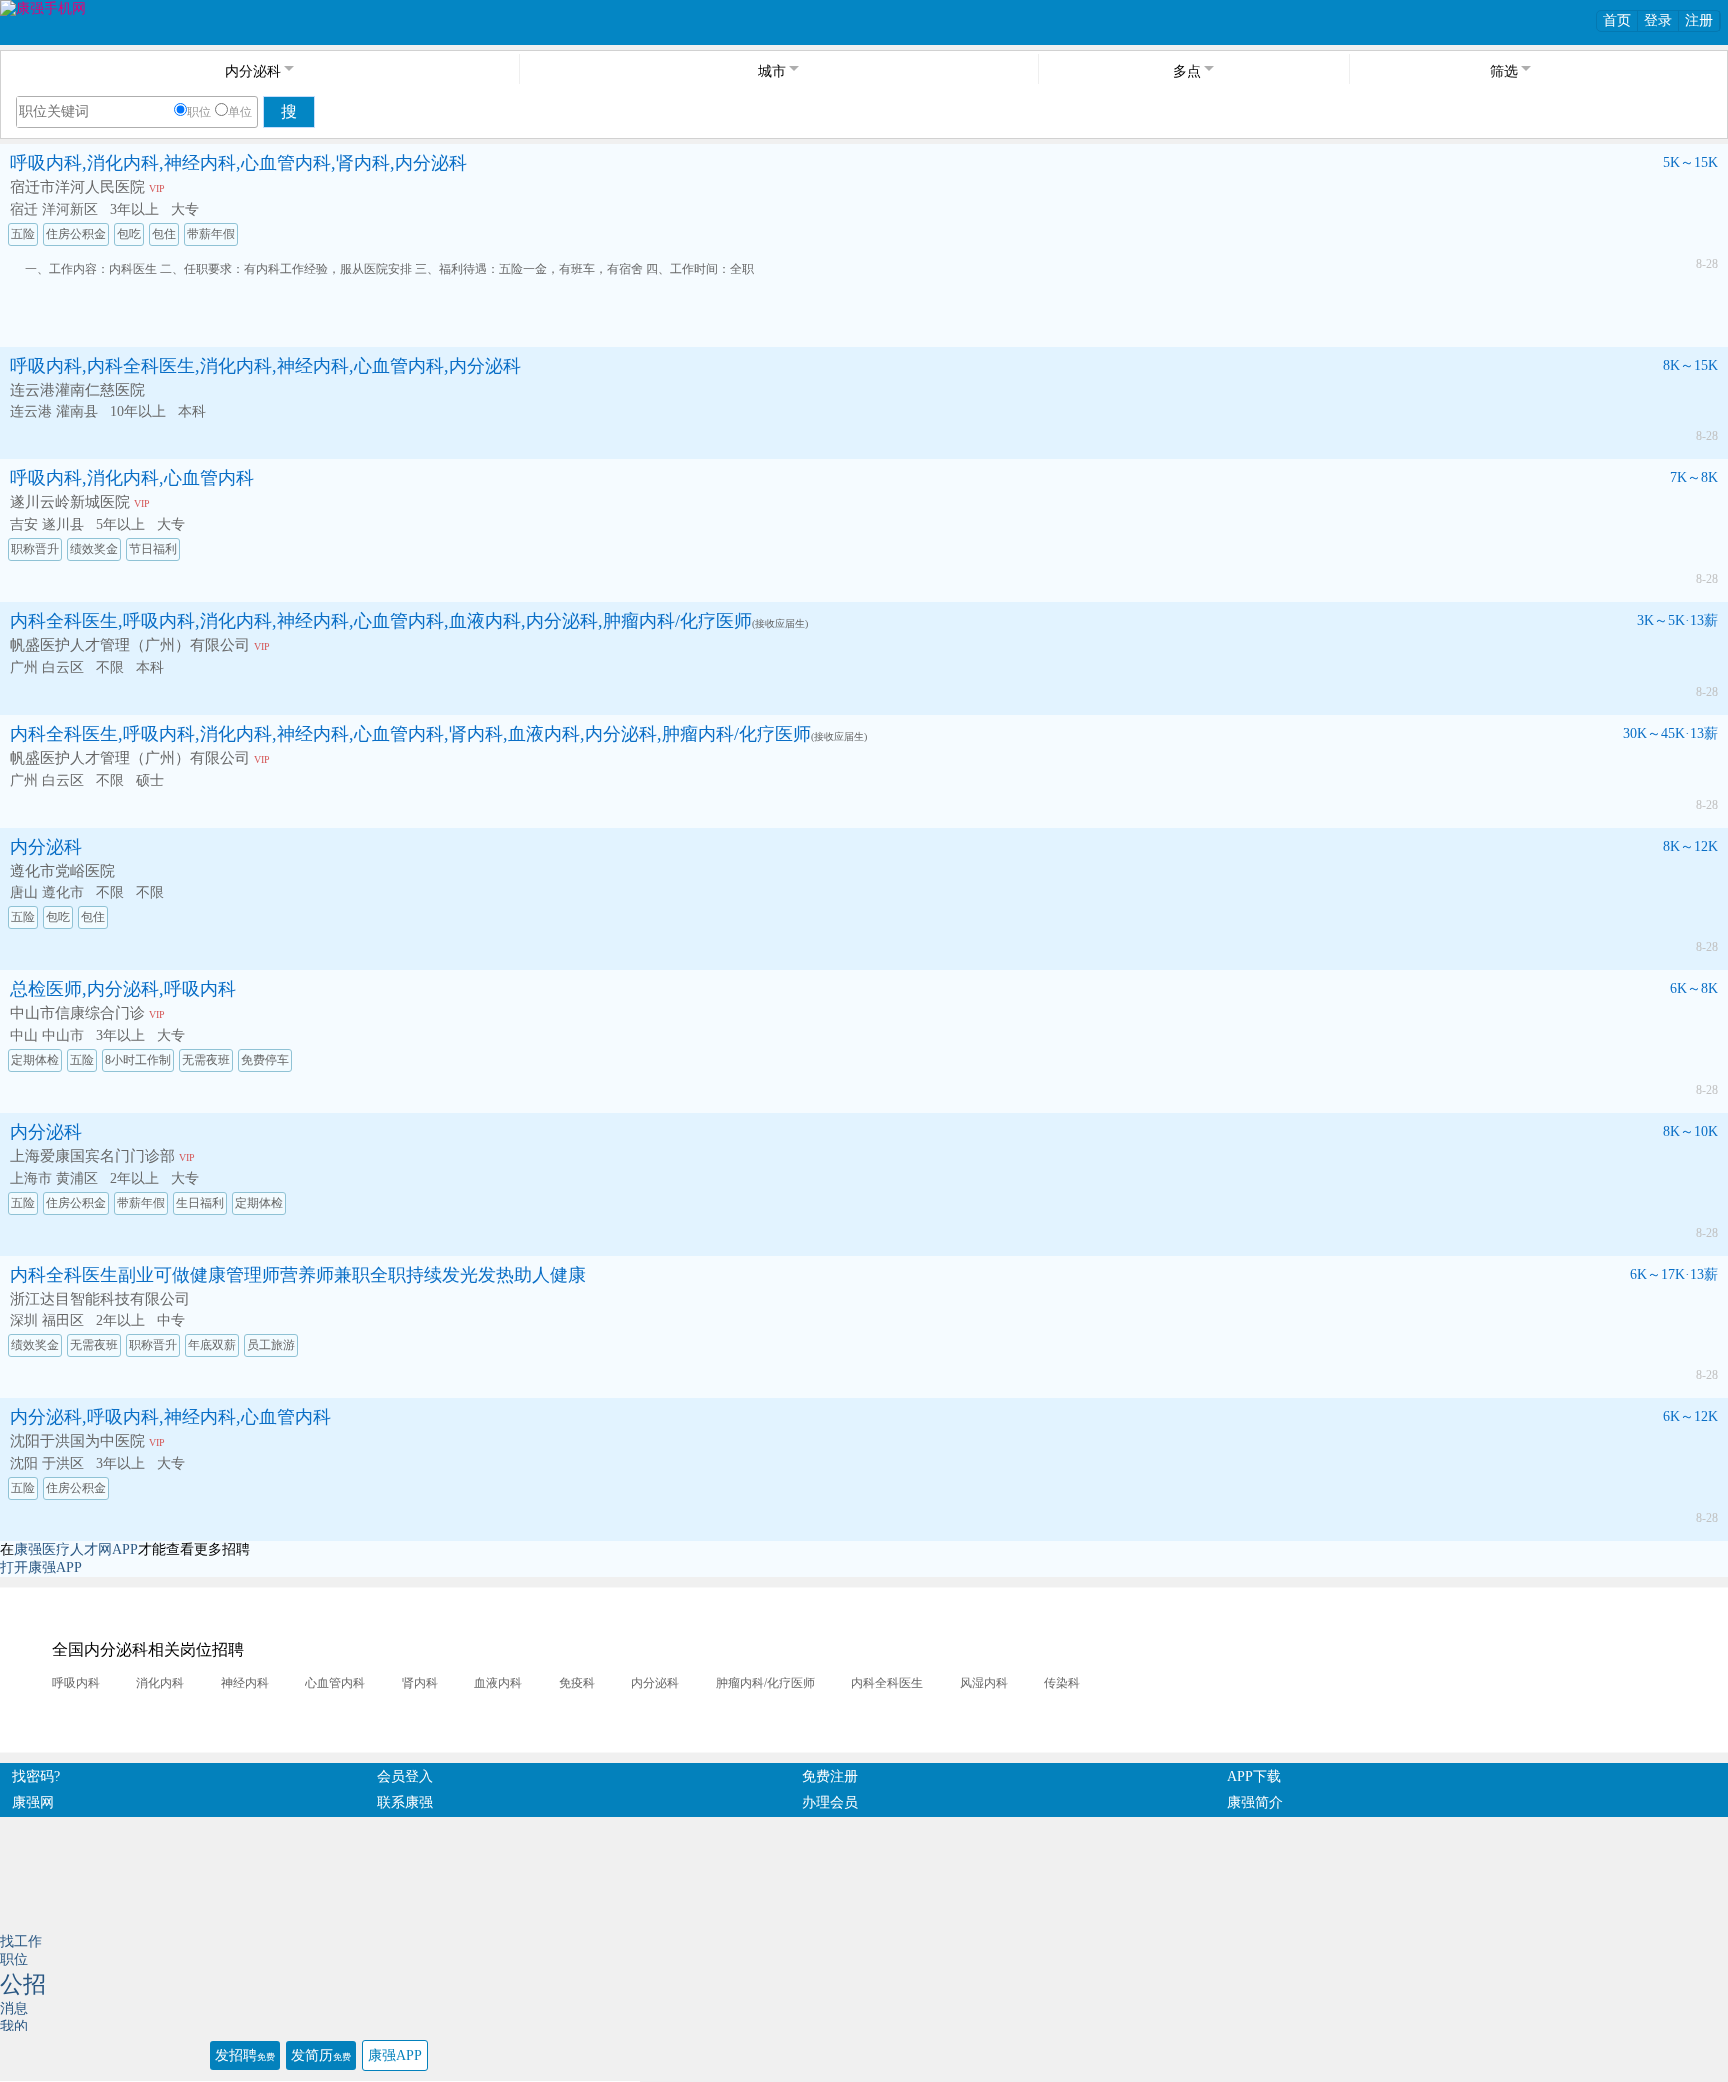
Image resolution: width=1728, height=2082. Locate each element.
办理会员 (830, 1802)
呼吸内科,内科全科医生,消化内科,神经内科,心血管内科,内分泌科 (265, 366)
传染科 (1062, 1683)
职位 (199, 112)
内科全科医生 (887, 1683)
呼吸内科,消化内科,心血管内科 (132, 478)
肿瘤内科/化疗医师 (765, 1683)
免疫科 (577, 1683)
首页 (1617, 20)
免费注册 (830, 1776)
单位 (240, 112)
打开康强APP (41, 1567)
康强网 (33, 1802)
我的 (14, 2026)
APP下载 (1254, 1776)
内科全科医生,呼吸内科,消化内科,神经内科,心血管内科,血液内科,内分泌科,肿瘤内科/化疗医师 (381, 621)
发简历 (321, 2055)
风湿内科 (984, 1683)
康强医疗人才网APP (76, 1549)
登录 (1658, 20)
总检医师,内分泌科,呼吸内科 (123, 989)
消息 (14, 2008)
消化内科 (160, 1683)
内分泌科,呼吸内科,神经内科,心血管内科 (170, 1417)
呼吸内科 (76, 1683)
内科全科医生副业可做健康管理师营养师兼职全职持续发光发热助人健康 (298, 1275)
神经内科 (245, 1683)
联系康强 (405, 1802)
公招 (23, 1984)
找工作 (21, 1941)
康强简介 (1255, 1802)
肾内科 (420, 1683)
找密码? (36, 1776)
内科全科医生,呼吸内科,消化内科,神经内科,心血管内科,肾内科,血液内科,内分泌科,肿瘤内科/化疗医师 (410, 734)
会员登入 (405, 1776)
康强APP (395, 2055)
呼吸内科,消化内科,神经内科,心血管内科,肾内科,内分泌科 (238, 163)
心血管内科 (335, 1683)
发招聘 (245, 2055)
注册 (1699, 20)
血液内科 (498, 1683)
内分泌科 (46, 847)
